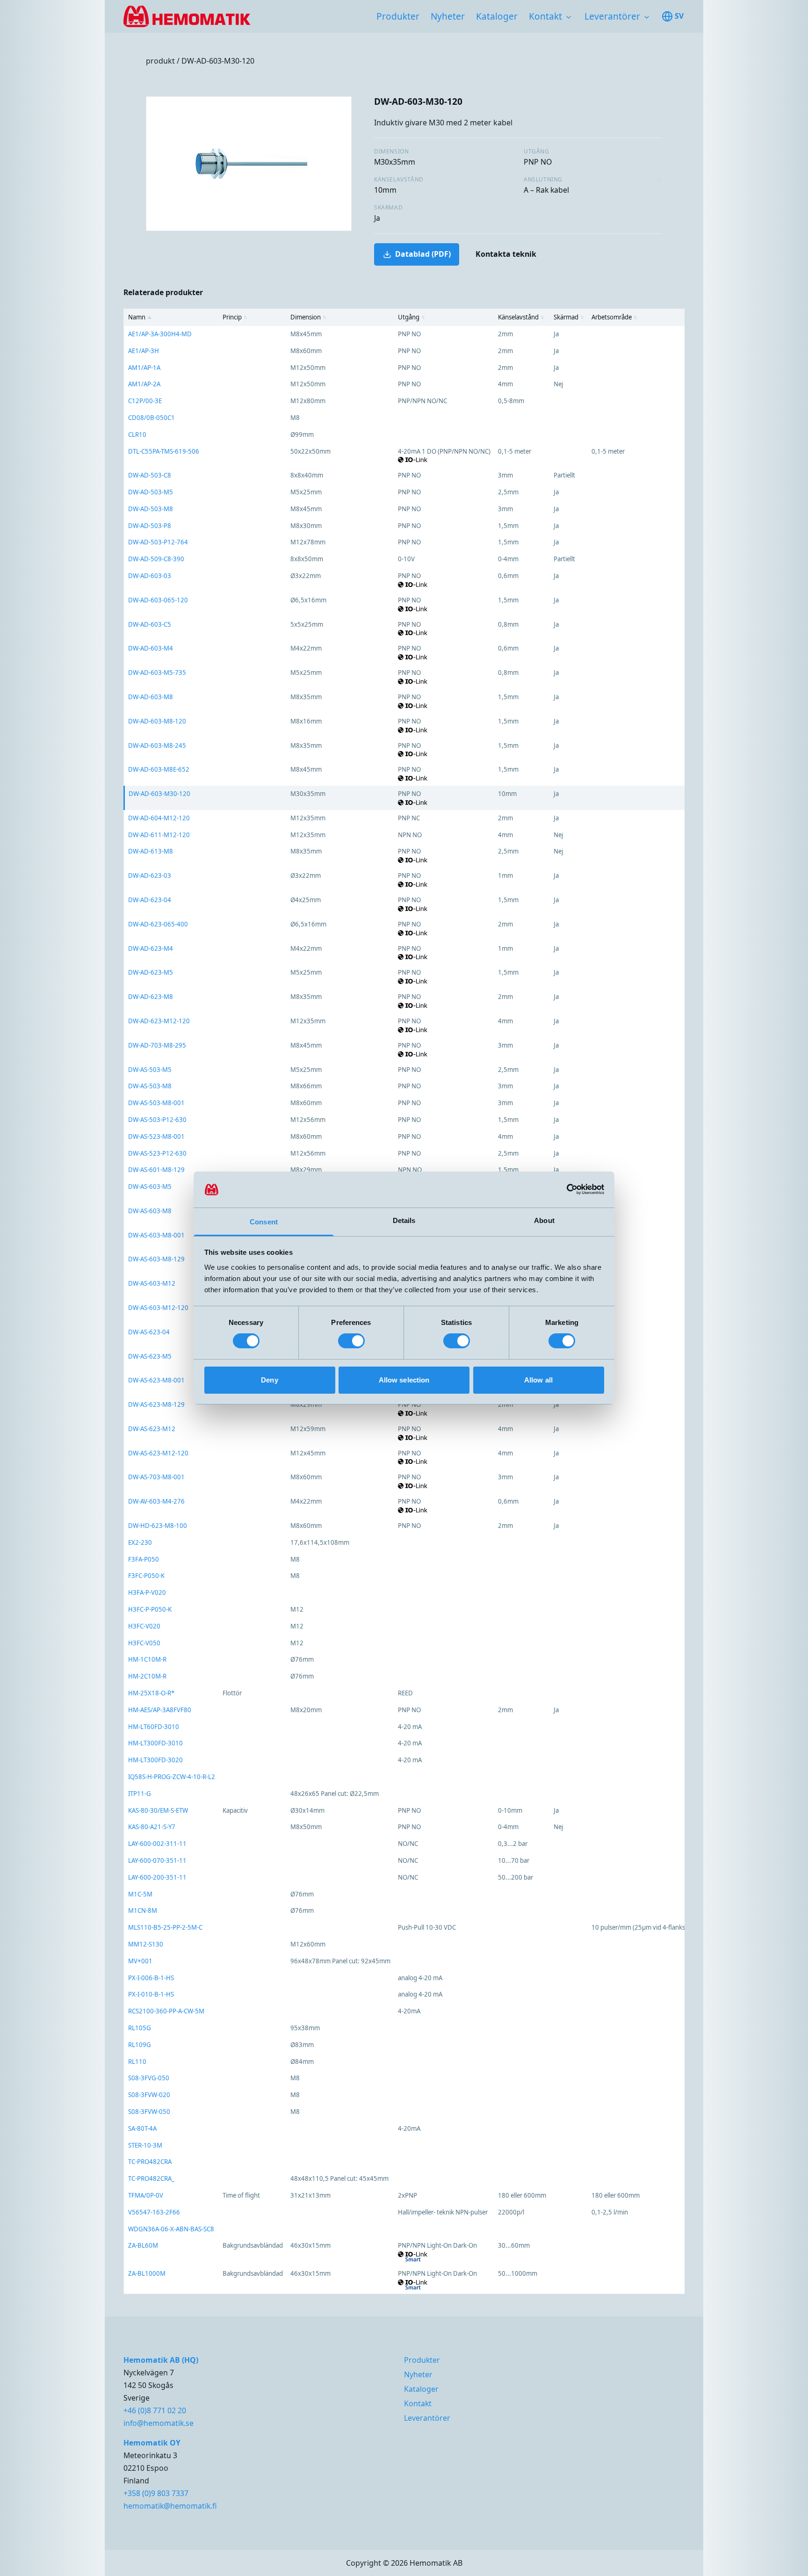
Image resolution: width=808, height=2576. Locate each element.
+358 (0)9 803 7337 (156, 2493)
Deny (269, 1380)
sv (679, 16)
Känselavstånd (521, 317)
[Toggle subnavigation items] (569, 17)
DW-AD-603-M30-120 (218, 61)
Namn (140, 317)
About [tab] (544, 1220)
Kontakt (545, 16)
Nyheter (448, 16)
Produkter (398, 16)
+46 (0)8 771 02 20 (155, 2410)
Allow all (538, 1380)
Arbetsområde (614, 317)
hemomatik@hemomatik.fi (170, 2506)
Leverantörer (612, 16)
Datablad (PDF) (423, 254)
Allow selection (404, 1380)
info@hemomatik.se (159, 2423)
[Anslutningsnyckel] (659, 180)
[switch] (351, 1341)
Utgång (411, 317)
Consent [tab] (264, 1222)
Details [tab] (404, 1220)
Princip (235, 317)
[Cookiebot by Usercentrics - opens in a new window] (563, 1189)
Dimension (308, 317)
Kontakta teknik (506, 254)
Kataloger (497, 16)
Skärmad (569, 317)
